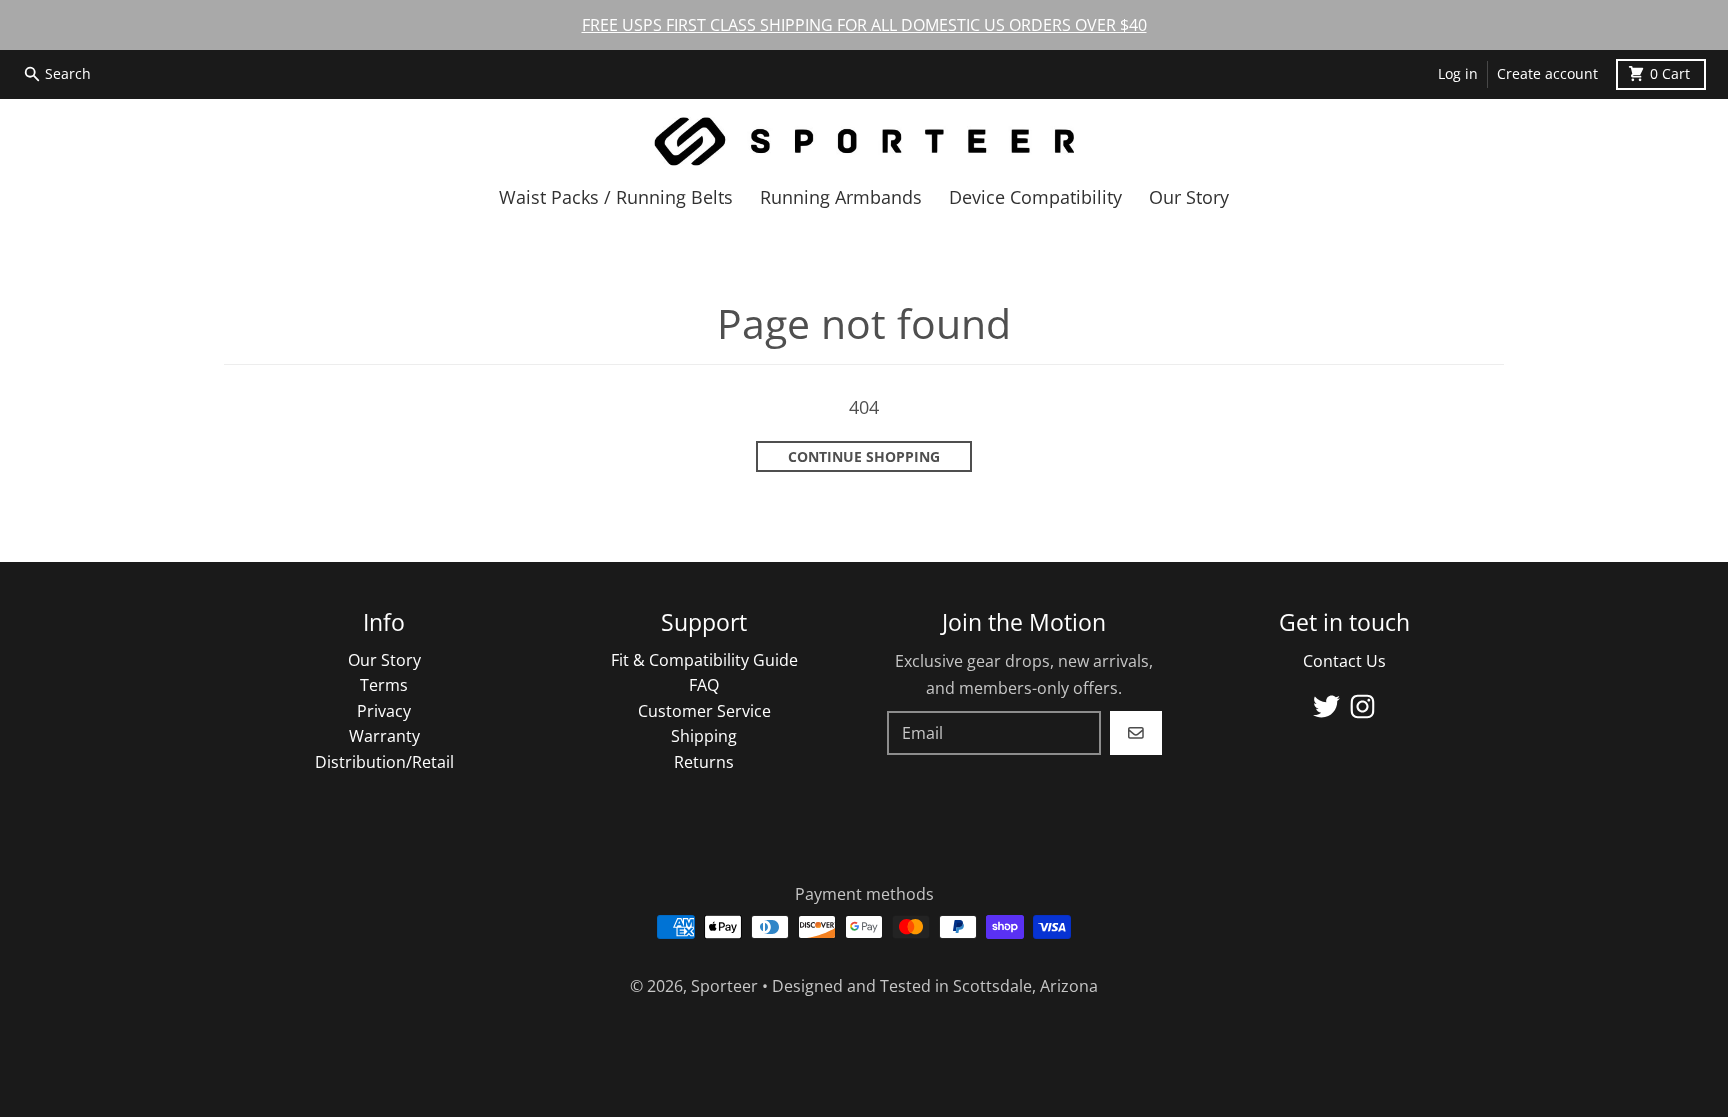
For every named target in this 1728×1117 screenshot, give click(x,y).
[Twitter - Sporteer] (1326, 706)
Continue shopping (864, 457)
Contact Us (1344, 661)
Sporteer (724, 986)
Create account (1547, 74)
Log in (1458, 74)
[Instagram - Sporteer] (1362, 706)
